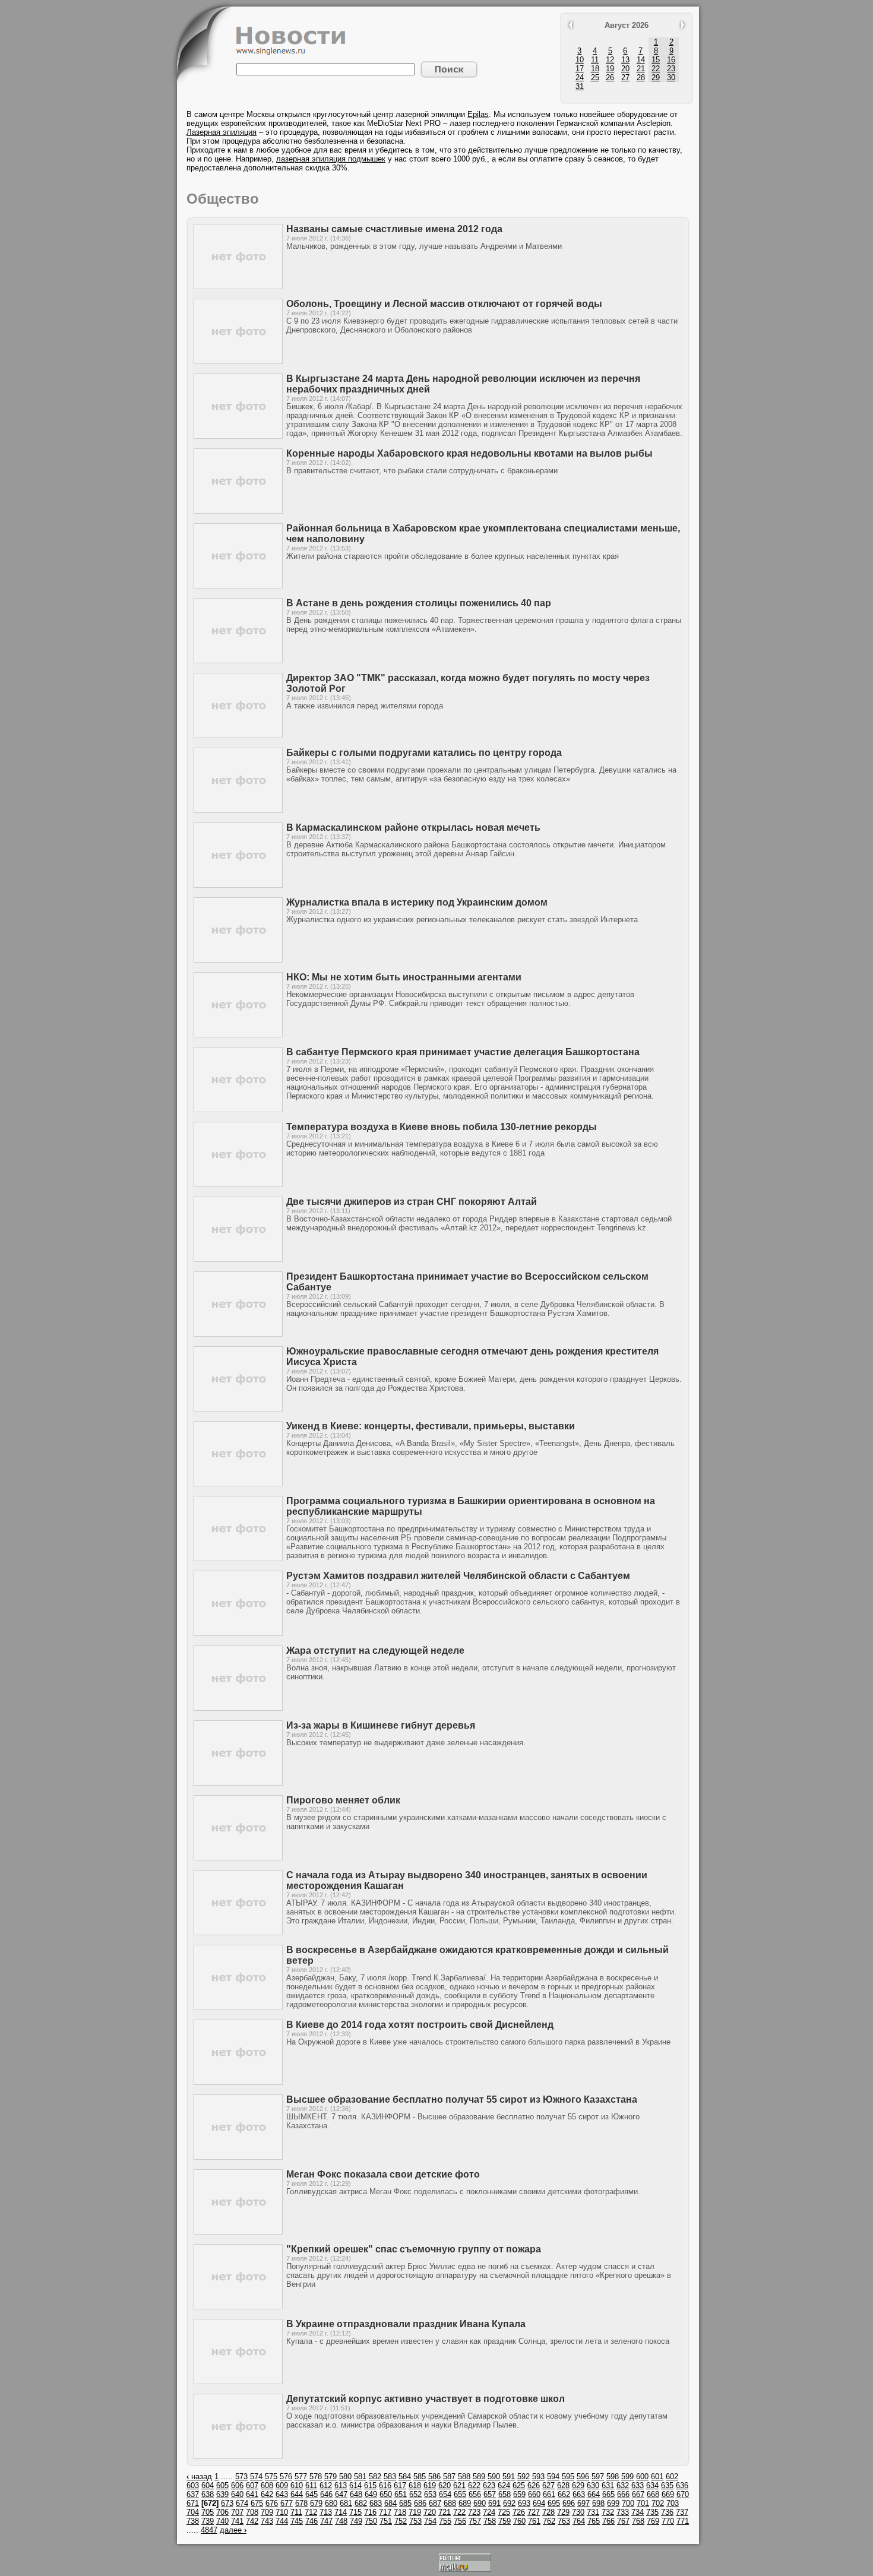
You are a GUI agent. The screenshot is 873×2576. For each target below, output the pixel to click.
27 (625, 77)
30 (671, 77)
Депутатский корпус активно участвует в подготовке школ (426, 2399)
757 (475, 2521)
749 (356, 2521)
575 (271, 2477)
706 (222, 2512)
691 (494, 2503)
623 (489, 2485)
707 (237, 2512)
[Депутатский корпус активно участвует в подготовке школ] (238, 2456)
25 (595, 77)
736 (667, 2512)
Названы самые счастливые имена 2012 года (394, 229)
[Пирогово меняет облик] (238, 1858)
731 (593, 2512)
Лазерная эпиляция (222, 132)
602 (672, 2477)
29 (656, 77)
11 (595, 60)
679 (316, 2503)
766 (608, 2521)
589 (479, 2477)
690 (480, 2503)
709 (267, 2512)
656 (475, 2494)
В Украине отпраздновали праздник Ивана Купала (406, 2324)
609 (282, 2485)
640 (237, 2494)
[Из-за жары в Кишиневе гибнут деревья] (238, 1783)
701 (643, 2503)
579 (330, 2477)
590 (494, 2477)
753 (415, 2521)
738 (193, 2521)
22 (656, 69)
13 (625, 60)
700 (628, 2503)
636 (682, 2485)
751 (386, 2521)
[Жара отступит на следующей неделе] (238, 1708)
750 (371, 2521)
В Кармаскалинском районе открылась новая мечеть (413, 827)
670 (683, 2494)
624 (504, 2485)
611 (311, 2485)
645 (311, 2494)
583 (390, 2477)
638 (208, 2494)
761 (534, 2521)
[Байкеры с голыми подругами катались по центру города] (238, 810)
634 (652, 2485)
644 (297, 2494)
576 (286, 2477)
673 (227, 2503)
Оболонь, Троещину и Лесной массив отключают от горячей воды (444, 304)
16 (671, 60)
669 (668, 2494)
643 (282, 2494)
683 (376, 2503)
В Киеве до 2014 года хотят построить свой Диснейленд (420, 2025)
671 (193, 2503)
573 (241, 2477)
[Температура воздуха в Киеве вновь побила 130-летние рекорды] (238, 1184)
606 (237, 2485)
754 (430, 2521)
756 (460, 2521)
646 (326, 2494)
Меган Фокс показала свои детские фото (383, 2174)
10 (580, 60)
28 (641, 77)
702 (658, 2503)
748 (341, 2521)
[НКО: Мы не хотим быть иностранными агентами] (238, 1035)
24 (580, 77)
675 (257, 2503)
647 (341, 2494)
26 (610, 77)
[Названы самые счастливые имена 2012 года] (238, 287)
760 (519, 2521)
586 (434, 2477)
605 (222, 2485)
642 (267, 2494)
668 (653, 2494)
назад (199, 2477)
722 (459, 2512)
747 (326, 2521)
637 (193, 2494)
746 (311, 2521)
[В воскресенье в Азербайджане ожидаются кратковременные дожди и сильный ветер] (238, 2007)
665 (608, 2494)
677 (287, 2503)
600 (642, 2477)
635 (667, 2485)
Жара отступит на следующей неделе (375, 1651)
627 (548, 2485)
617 (400, 2485)
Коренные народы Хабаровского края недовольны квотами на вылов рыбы (469, 453)
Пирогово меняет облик (343, 1800)
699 (613, 2503)
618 (415, 2485)
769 (653, 2521)
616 (385, 2485)
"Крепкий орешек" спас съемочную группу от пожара (414, 2249)
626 (534, 2485)
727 (534, 2512)
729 (563, 2512)
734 (638, 2512)
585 (420, 2477)
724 (489, 2512)
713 (326, 2512)
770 (668, 2521)
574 (256, 2477)
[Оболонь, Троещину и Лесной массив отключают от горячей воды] (238, 361)
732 (608, 2512)
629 (578, 2485)
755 (445, 2521)
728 (548, 2512)
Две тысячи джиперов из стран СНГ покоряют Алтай (412, 1202)
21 (641, 69)
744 (282, 2521)
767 (623, 2521)
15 (656, 60)
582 (375, 2477)
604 (208, 2485)
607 (252, 2485)
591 (509, 2477)
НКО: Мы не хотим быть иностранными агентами (404, 977)
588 (464, 2477)
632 (623, 2485)
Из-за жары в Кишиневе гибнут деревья (381, 1725)
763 (564, 2521)
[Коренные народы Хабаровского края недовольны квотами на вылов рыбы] (238, 511)
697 (583, 2503)
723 (474, 2512)
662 (564, 2494)
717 (385, 2512)
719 (415, 2512)
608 (267, 2485)
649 (371, 2494)
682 (361, 2503)
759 (504, 2521)
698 (598, 2503)
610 (297, 2485)
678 (301, 2503)
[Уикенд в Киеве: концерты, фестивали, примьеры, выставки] (238, 1484)
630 (593, 2485)
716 (370, 2512)
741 (237, 2521)
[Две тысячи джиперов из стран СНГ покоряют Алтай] (238, 1259)
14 (641, 60)
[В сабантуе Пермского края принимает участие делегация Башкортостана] (238, 1110)
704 (193, 2512)
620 (445, 2485)
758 (490, 2521)
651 (401, 2494)
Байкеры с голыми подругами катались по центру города (424, 753)
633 (638, 2485)
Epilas (478, 114)
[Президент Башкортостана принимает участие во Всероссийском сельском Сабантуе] (238, 1334)
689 (465, 2503)
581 (360, 2477)
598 (613, 2477)
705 (208, 2512)
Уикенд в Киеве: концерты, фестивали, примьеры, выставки (431, 1426)
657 (490, 2494)
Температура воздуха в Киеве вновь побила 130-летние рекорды (442, 1127)
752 (401, 2521)
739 (208, 2521)
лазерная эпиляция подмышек (331, 159)
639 (222, 2494)
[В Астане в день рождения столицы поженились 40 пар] (238, 661)
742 (252, 2521)
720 (430, 2512)
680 (331, 2503)
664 (594, 2494)
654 (445, 2494)
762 (549, 2521)
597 (598, 2477)
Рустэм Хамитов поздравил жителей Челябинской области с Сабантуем (458, 1576)
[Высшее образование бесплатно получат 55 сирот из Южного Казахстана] (238, 2157)
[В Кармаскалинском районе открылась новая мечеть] (238, 885)
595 (568, 2477)
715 (355, 2512)
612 (326, 2485)
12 (610, 60)
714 (341, 2512)
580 (345, 2477)
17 (580, 69)
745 (297, 2521)
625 (519, 2485)
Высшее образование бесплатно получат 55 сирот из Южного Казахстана (462, 2099)
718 (400, 2512)
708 (252, 2512)
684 (390, 2503)
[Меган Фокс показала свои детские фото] (238, 2232)
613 (341, 2485)
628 (563, 2485)
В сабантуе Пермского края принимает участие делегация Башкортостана (463, 1052)
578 (316, 2477)
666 (623, 2494)
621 (459, 2485)
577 (301, 2477)
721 (445, 2512)
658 (504, 2494)
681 (346, 2503)
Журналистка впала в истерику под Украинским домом (417, 902)
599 (627, 2477)
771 (683, 2521)
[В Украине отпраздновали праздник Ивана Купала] (238, 2382)
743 (267, 2521)
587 (449, 2477)
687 (435, 2503)
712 (311, 2512)
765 (594, 2521)
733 (623, 2512)
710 (282, 2512)
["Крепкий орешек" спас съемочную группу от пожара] (238, 2307)
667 (638, 2494)
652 (415, 2494)
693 (524, 2503)
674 (242, 2503)
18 (595, 69)
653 (430, 2494)
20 (625, 69)
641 (252, 2494)
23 (671, 69)
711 (296, 2512)
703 (673, 2503)
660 (534, 2494)
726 (519, 2512)
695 (554, 2503)
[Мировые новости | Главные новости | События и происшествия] (291, 53)
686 (420, 2503)
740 (222, 2521)
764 (579, 2521)
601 (657, 2477)
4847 (209, 2530)
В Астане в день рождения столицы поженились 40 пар (419, 603)
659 (519, 2494)
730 (578, 2512)
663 (579, 2494)
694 (539, 2503)
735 (652, 2512)
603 (193, 2485)
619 (430, 2485)
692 (509, 2503)
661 (549, 2494)
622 (474, 2485)
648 (356, 2494)
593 (538, 2477)
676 (272, 2503)
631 (608, 2485)
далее (233, 2530)
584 (405, 2477)
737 (682, 2512)
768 (638, 2521)
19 (610, 69)
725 (504, 2512)
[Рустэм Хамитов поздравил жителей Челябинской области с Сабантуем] (238, 1633)
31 (580, 86)
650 (386, 2494)
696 (569, 2503)
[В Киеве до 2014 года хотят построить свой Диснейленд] (238, 2082)
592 (524, 2477)
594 (553, 2477)
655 (460, 2494)
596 (583, 2477)
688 (450, 2503)
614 (355, 2485)
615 (370, 2485)
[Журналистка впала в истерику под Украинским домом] (238, 960)
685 (405, 2503)
